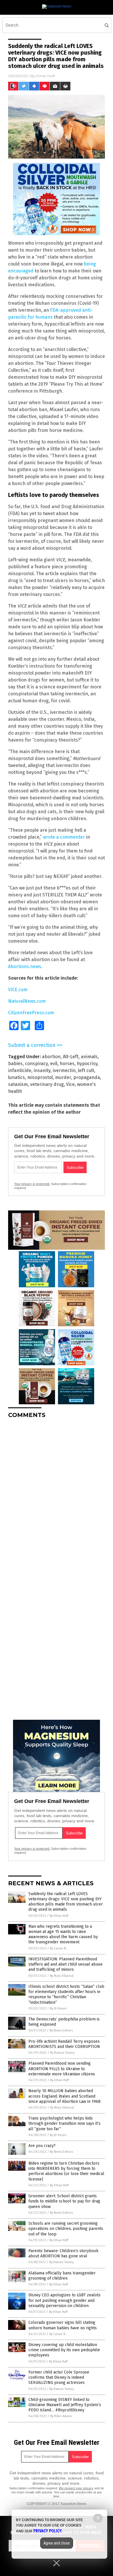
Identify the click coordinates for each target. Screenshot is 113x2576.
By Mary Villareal (62, 1976)
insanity (42, 1070)
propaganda (87, 1077)
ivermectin (64, 1070)
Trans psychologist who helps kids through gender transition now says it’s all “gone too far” (64, 2123)
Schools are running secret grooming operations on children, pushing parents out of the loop (66, 2229)
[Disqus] (57, 1495)
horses (67, 1064)
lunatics (17, 1077)
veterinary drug (47, 1084)
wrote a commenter (64, 837)
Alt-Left (71, 1057)
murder (63, 1077)
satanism (18, 1084)
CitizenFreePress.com (31, 1013)
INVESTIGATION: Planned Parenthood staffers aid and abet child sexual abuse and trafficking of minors (65, 1964)
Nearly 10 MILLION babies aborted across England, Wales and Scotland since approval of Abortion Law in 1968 (64, 2096)
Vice (70, 1084)
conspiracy (36, 1064)
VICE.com (18, 990)
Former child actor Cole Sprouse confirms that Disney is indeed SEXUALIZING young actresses (59, 2377)
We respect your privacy (76, 2488)
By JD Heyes (58, 2008)
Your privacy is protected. (32, 1184)
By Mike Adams (61, 2416)
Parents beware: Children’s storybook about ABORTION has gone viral (63, 2253)
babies (15, 1064)
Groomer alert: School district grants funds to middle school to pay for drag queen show (64, 2201)
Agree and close (57, 2543)
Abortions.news (25, 966)
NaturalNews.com (27, 1001)
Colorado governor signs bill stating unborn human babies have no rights (63, 2325)
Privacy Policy (48, 2531)
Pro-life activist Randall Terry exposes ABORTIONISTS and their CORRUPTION (64, 2044)
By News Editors (61, 2030)
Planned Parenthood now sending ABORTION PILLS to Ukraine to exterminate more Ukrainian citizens (62, 2069)
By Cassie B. (58, 1948)
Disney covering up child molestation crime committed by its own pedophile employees (64, 2350)
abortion (51, 1057)
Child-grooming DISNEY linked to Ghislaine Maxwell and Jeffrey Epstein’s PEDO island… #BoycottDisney (65, 2405)
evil (54, 1064)
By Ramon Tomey (62, 2053)
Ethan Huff (45, 76)
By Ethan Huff (59, 1916)
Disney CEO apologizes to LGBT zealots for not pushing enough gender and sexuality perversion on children (64, 2300)
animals (89, 1057)
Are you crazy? (42, 2146)
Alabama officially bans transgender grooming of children (62, 2276)
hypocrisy (87, 1064)
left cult (86, 1070)
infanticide (20, 1070)
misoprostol (40, 1077)
